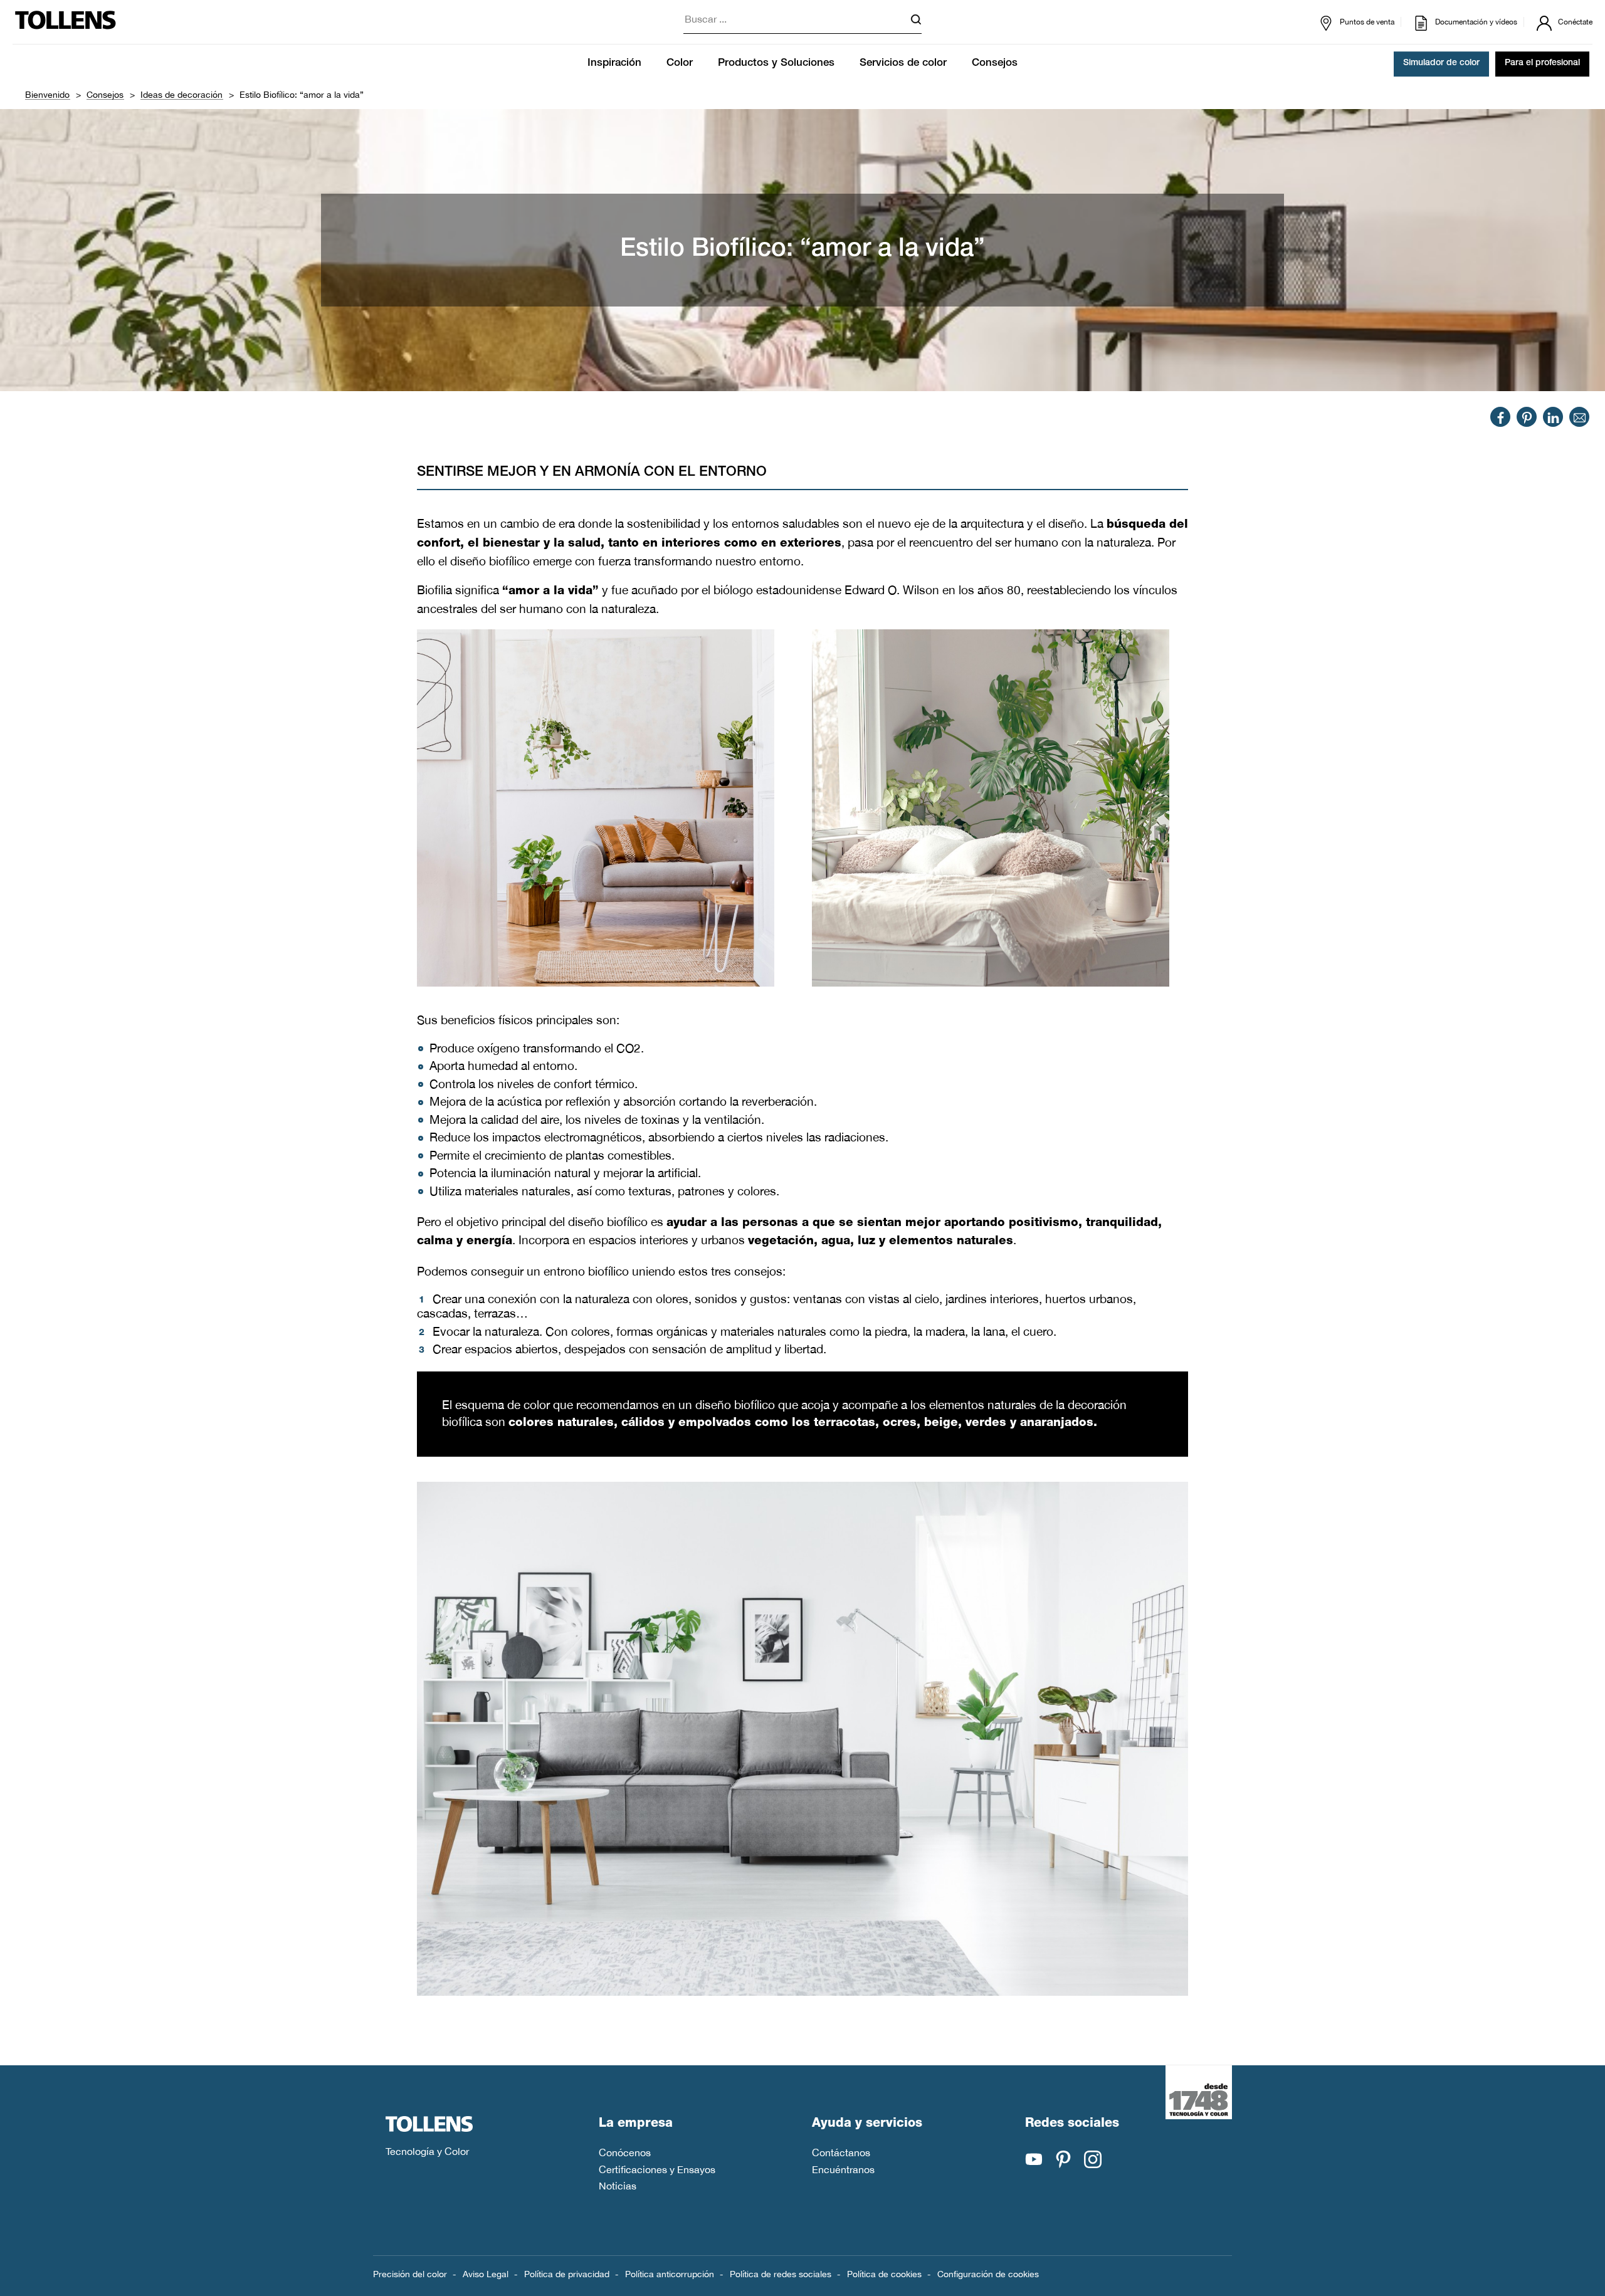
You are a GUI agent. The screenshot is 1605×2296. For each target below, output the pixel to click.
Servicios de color (903, 64)
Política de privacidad (567, 2274)
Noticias (618, 2186)
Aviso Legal (486, 2274)
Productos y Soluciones (776, 64)
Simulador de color (1441, 64)
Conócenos (625, 2152)
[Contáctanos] (1580, 417)
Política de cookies (884, 2274)
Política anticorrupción (670, 2274)
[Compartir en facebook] (1501, 417)
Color (680, 64)
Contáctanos (841, 2152)
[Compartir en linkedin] (1553, 417)
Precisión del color (410, 2274)
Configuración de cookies (988, 2274)
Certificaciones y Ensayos (657, 2169)
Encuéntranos (843, 2169)
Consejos (995, 64)
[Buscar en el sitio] (916, 22)
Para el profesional (1542, 64)
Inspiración (614, 64)
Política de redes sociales (781, 2274)
